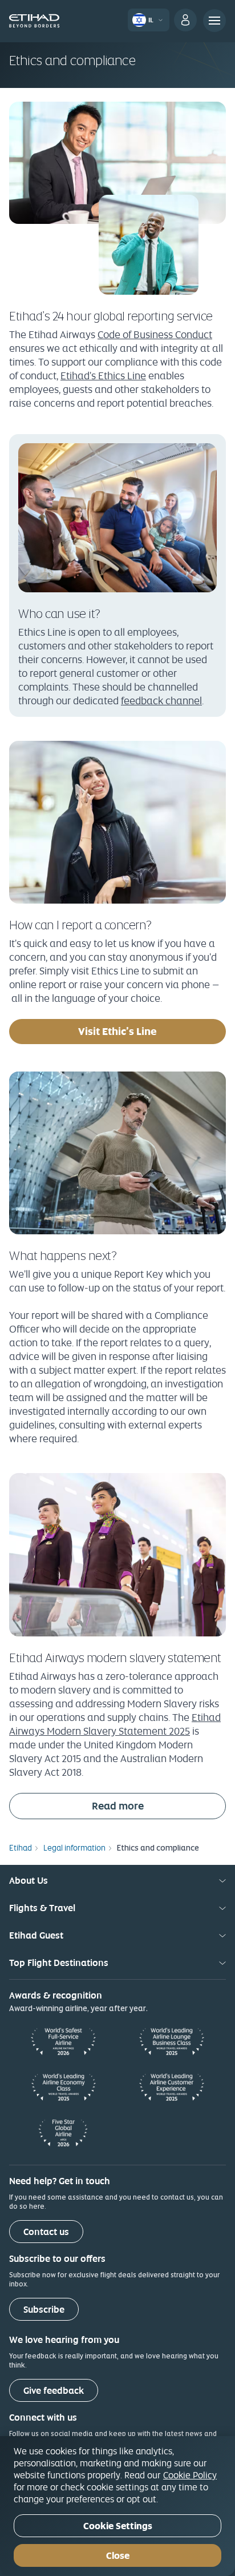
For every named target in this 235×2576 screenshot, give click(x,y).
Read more (159, 1805)
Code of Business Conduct (155, 334)
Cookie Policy (190, 2475)
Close (118, 2556)
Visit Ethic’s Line (152, 1031)
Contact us (46, 2232)
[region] (117, 2506)
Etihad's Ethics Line (103, 376)
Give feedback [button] (54, 2391)
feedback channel (161, 701)
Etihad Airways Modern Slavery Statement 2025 (115, 1724)
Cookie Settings (118, 2526)
